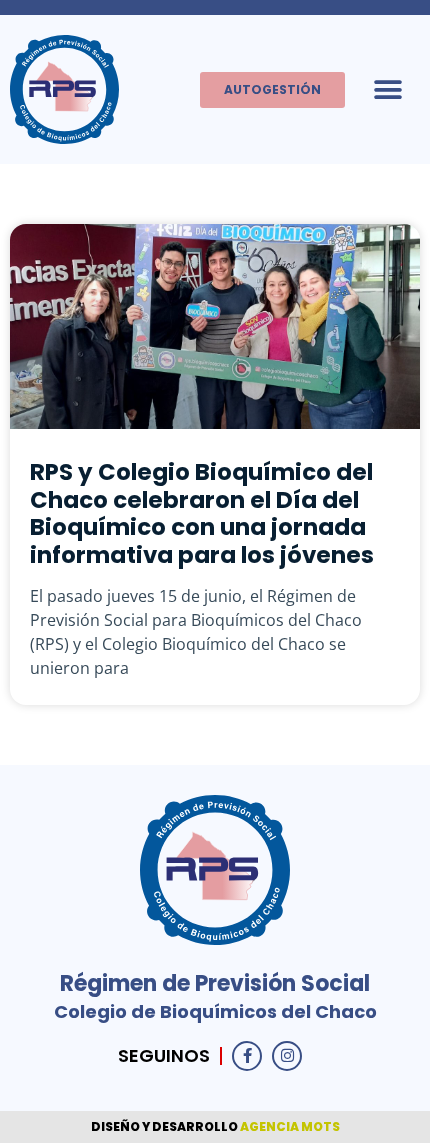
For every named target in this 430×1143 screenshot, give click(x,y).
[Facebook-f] (247, 1056)
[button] (387, 89)
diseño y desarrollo (165, 1126)
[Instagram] (287, 1056)
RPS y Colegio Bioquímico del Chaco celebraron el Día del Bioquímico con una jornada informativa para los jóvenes (202, 513)
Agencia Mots (290, 1126)
